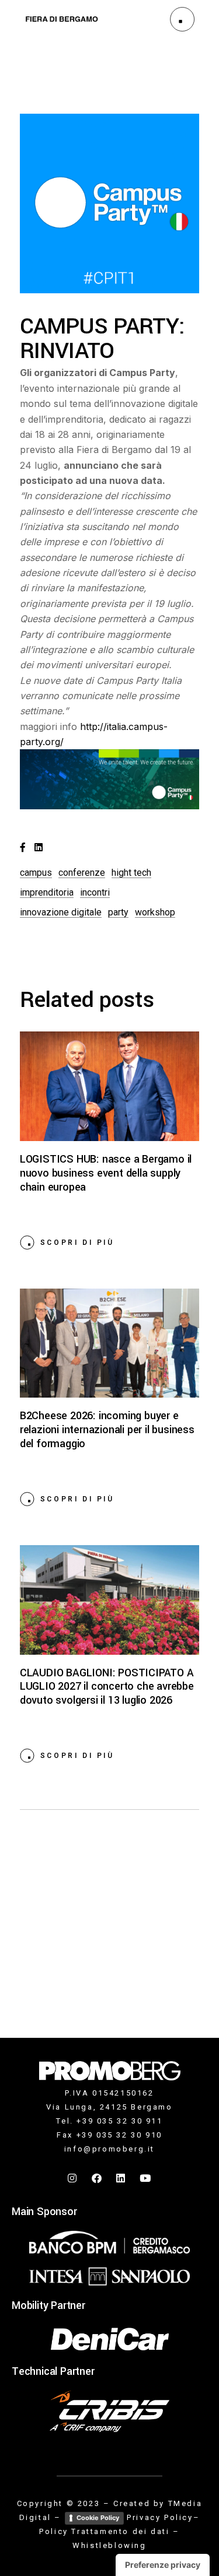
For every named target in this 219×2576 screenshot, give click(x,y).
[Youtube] (146, 2178)
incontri (95, 892)
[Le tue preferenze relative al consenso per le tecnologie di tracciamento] (163, 2565)
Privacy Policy (160, 2517)
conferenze (82, 873)
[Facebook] (98, 2178)
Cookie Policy (98, 2518)
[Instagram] (73, 2178)
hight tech (131, 873)
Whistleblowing (109, 2545)
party (118, 912)
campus (36, 873)
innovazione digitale (61, 912)
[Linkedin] (121, 2178)
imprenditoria (47, 892)
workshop (155, 912)
